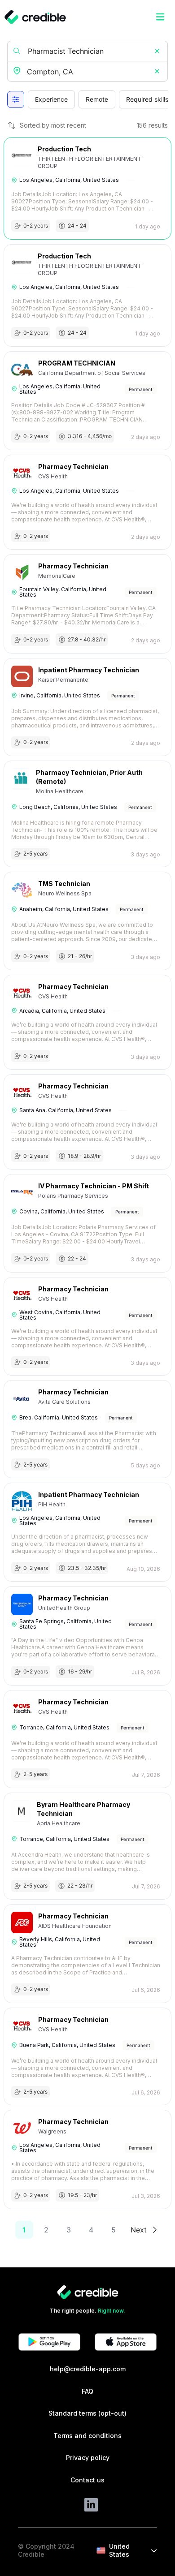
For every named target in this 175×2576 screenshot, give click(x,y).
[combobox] (88, 72)
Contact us (87, 2480)
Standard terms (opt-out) (87, 2413)
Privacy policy (88, 2458)
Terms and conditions (87, 2436)
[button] (157, 51)
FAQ (87, 2391)
